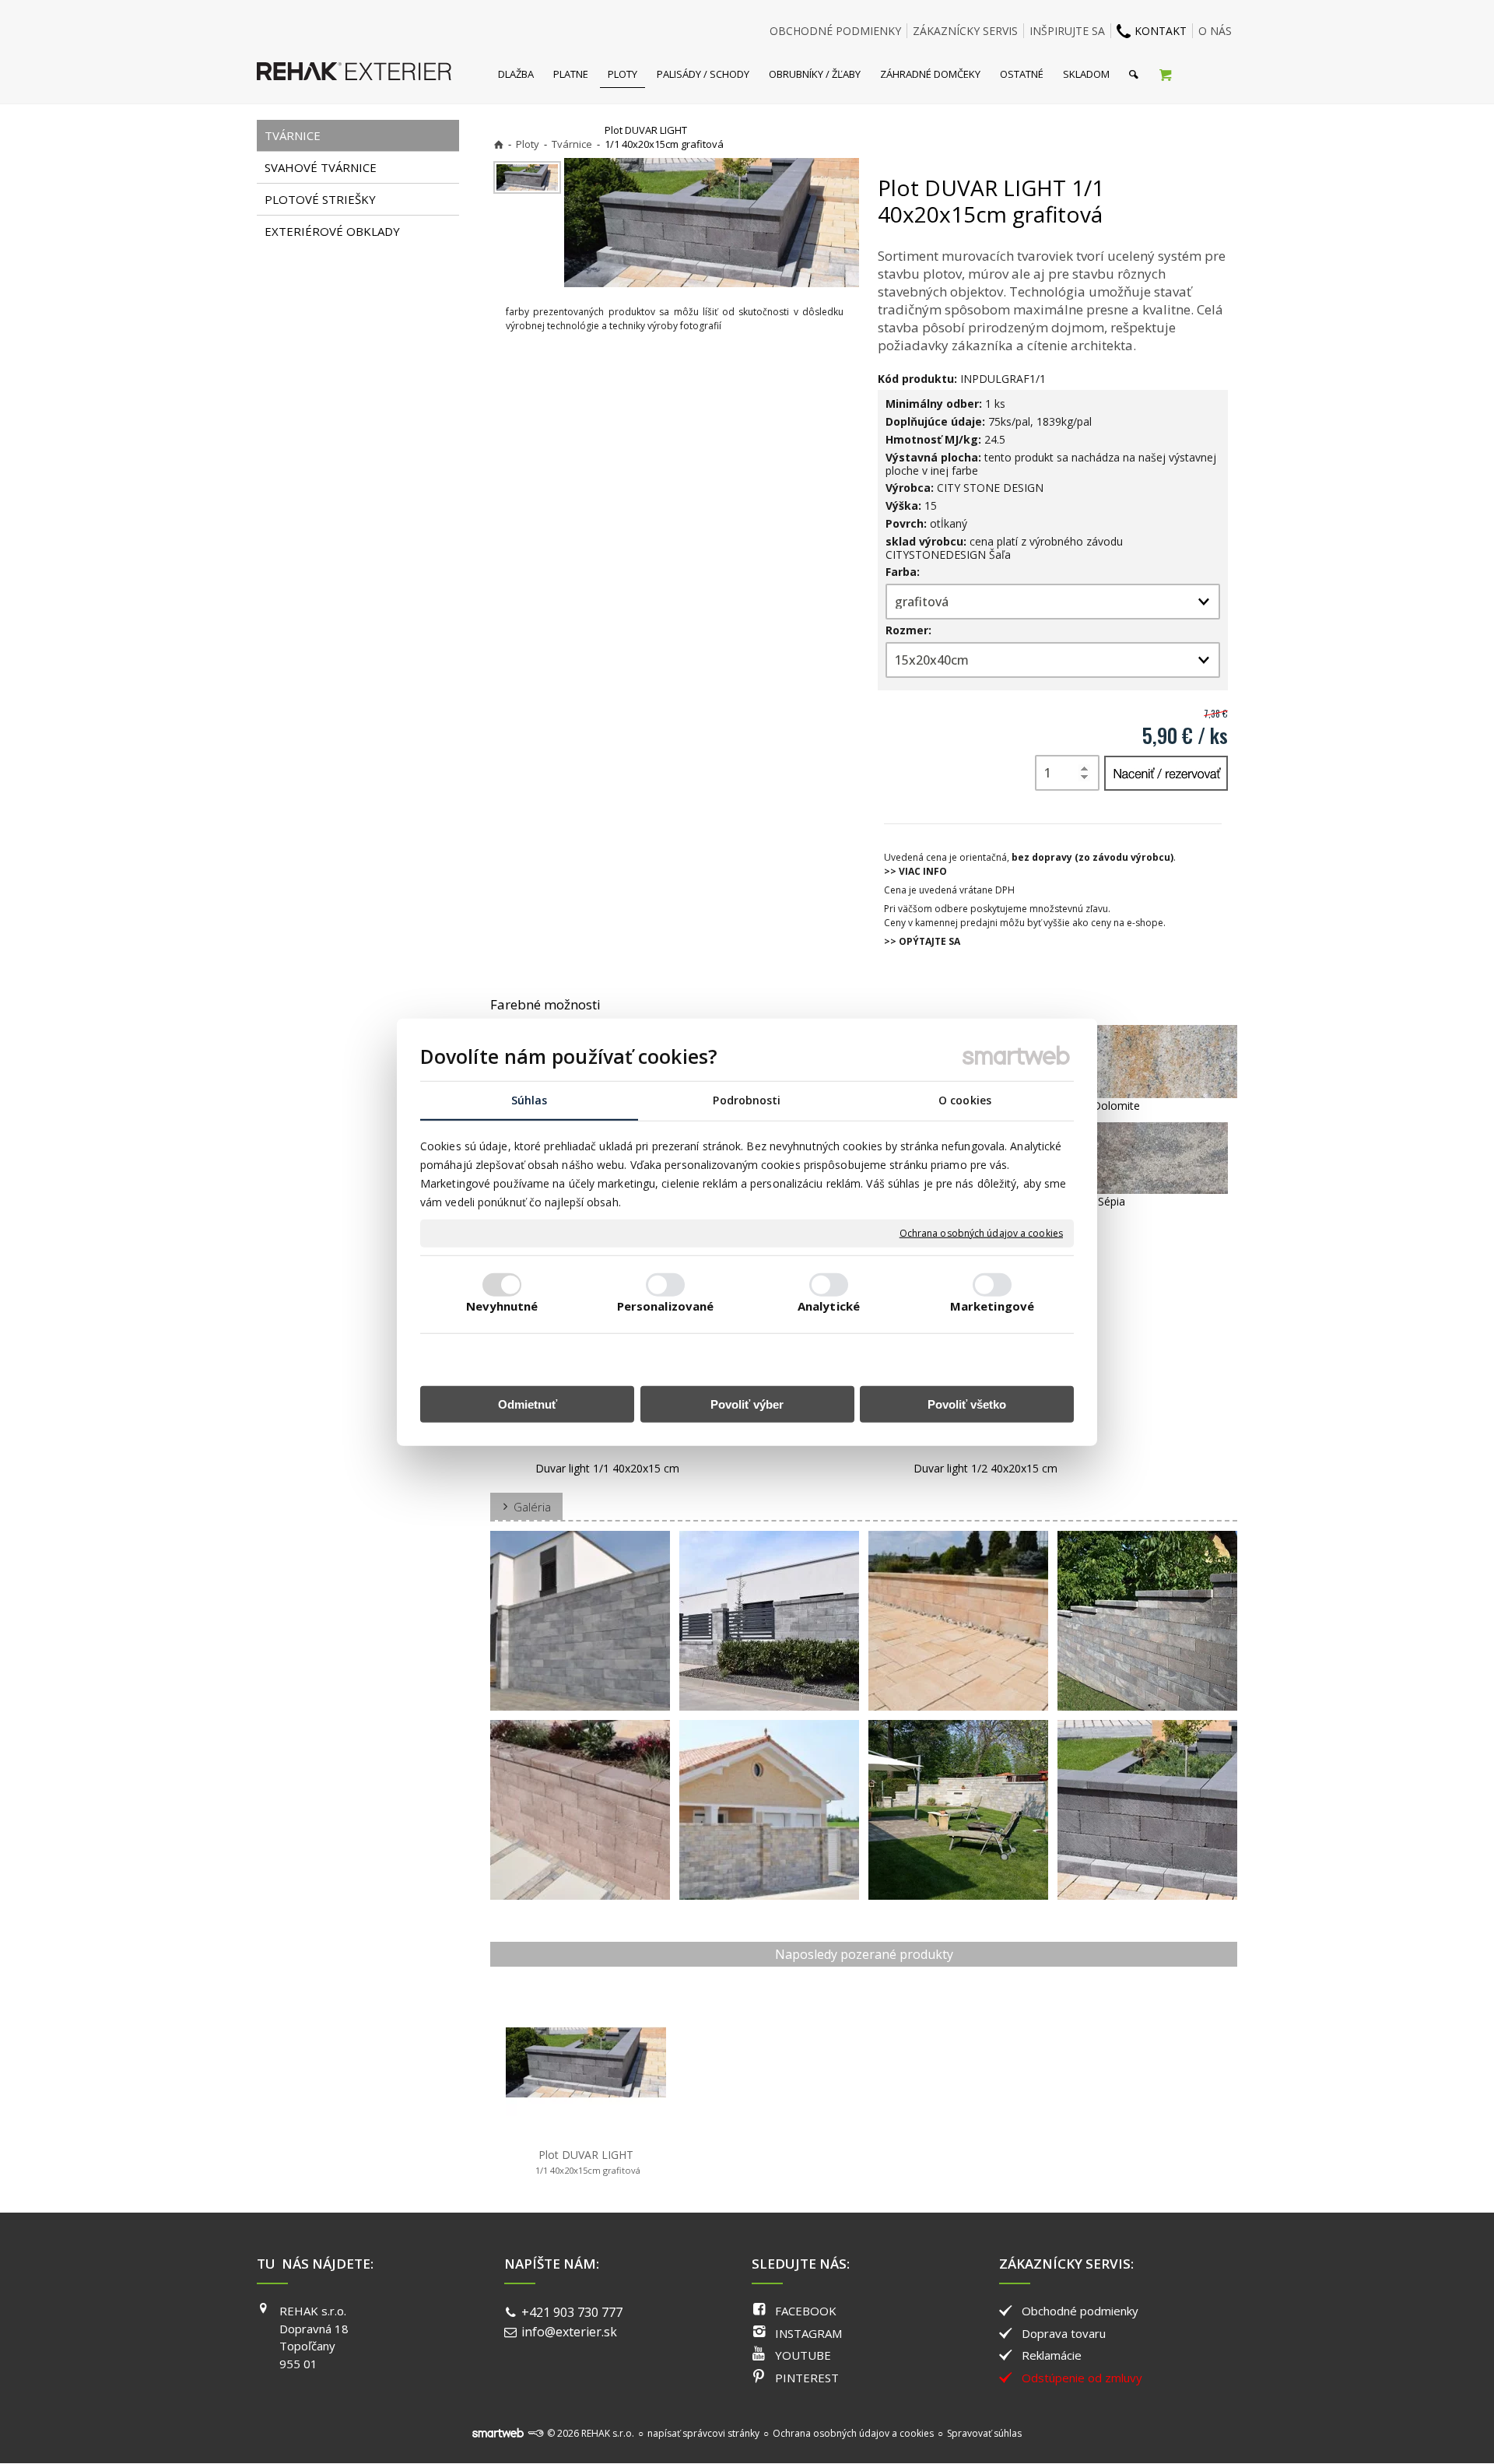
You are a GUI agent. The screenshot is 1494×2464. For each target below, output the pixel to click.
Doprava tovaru (1064, 2333)
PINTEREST (807, 2378)
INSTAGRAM (808, 2333)
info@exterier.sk (569, 2332)
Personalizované (666, 1306)
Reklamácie (1052, 2355)
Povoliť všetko (967, 1404)
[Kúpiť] (1166, 773)
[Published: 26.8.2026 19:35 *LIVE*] (535, 2433)
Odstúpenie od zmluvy (1082, 2378)
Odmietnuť (528, 1404)
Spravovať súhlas (984, 2433)
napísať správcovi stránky (703, 2433)
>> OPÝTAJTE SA (922, 941)
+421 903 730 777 (572, 2312)
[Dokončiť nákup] (1165, 74)
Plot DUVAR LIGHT (588, 2162)
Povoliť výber (747, 1404)
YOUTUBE (803, 2355)
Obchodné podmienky (1080, 2311)
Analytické (829, 1306)
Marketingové (992, 1306)
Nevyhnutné (502, 1306)
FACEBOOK (806, 2311)
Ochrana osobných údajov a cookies (981, 1234)
